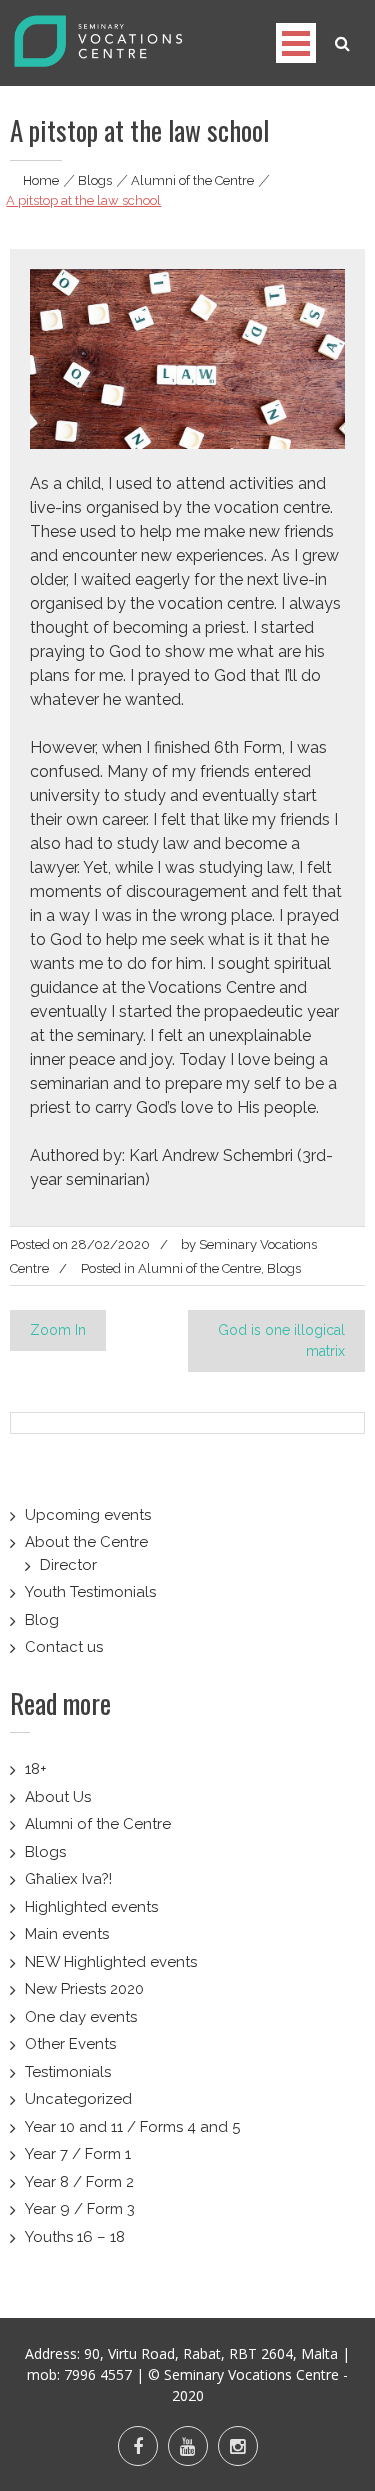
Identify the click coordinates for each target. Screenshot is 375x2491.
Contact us (64, 1647)
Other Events (70, 2044)
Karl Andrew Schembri (211, 1155)
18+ (36, 1769)
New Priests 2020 (84, 1989)
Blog (42, 1620)
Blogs (95, 180)
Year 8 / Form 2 (79, 2182)
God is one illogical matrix (281, 1340)
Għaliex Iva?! (68, 1879)
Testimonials (68, 2072)
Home (41, 180)
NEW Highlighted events (111, 1962)
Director (68, 1565)
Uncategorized (78, 2099)
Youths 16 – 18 (75, 2237)
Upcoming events (88, 1515)
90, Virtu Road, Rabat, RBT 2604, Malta (211, 2353)
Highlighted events (91, 1907)
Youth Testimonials (90, 1592)
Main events (67, 1934)
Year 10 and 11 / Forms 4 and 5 (132, 2127)
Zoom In (58, 1330)
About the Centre (86, 1542)
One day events (81, 2017)
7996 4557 (98, 2374)
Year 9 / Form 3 (80, 2209)
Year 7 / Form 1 (78, 2154)
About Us (58, 1797)
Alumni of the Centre (192, 180)
